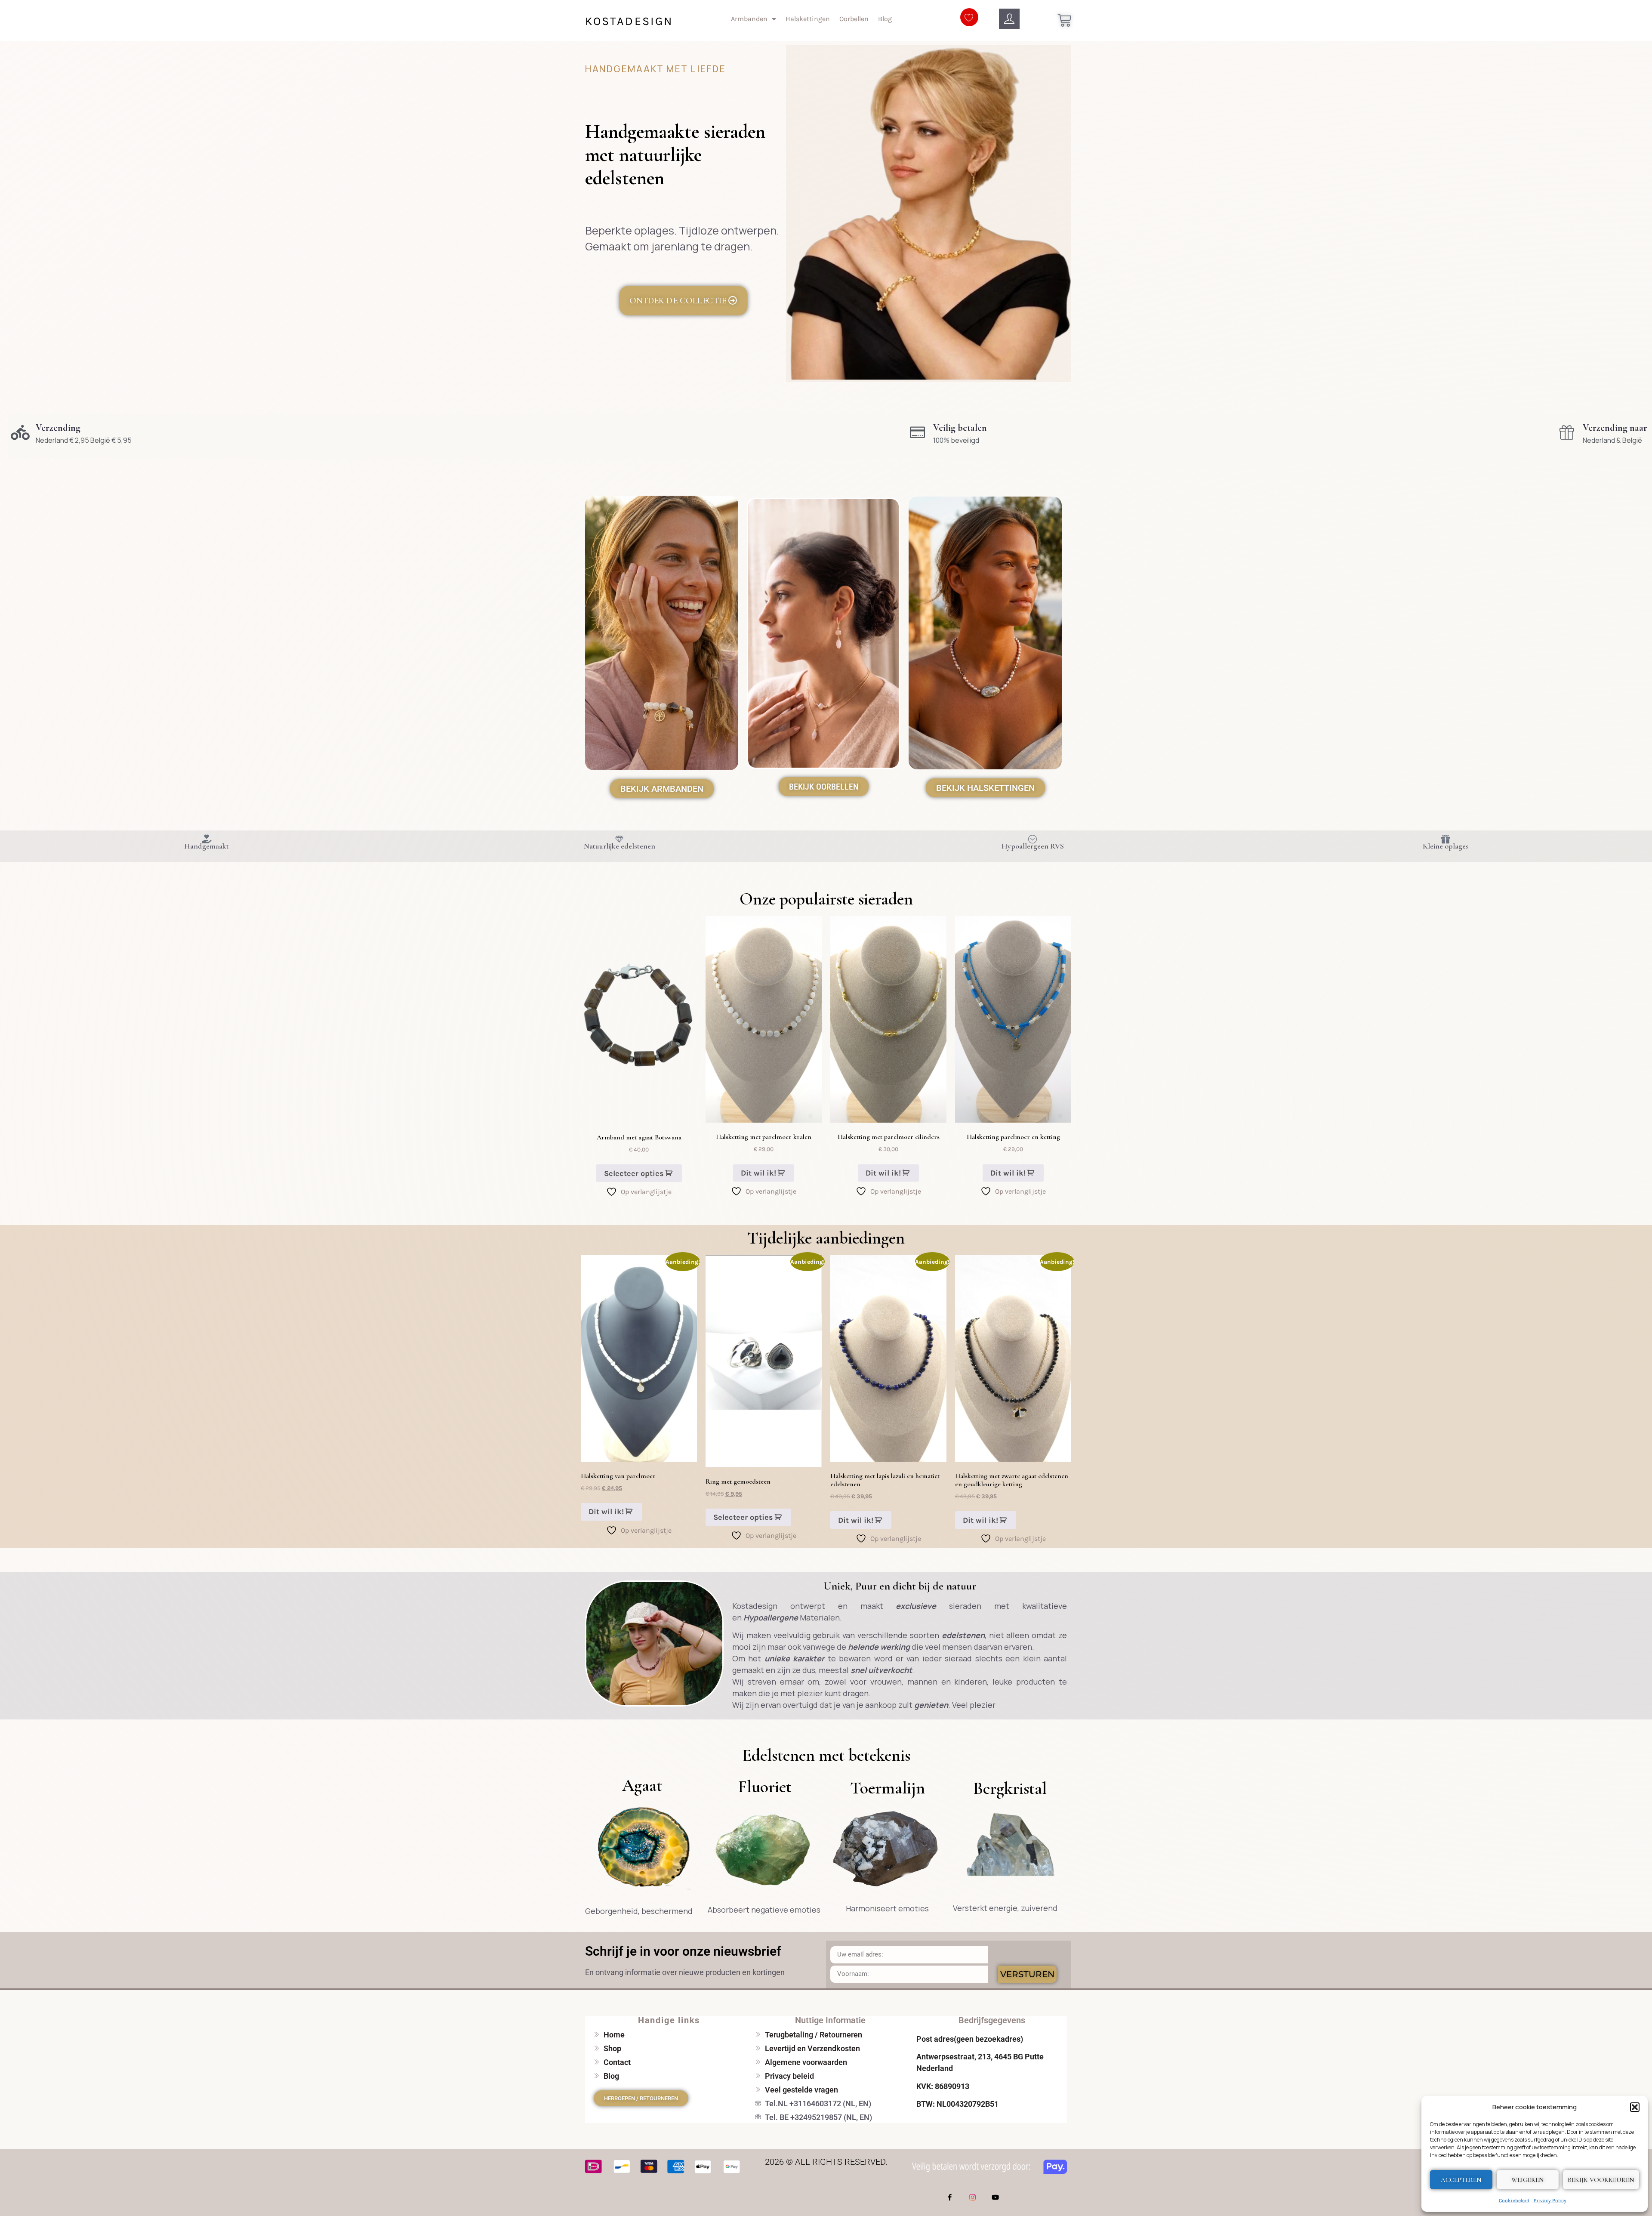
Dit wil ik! (758, 1173)
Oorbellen (854, 19)
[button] (1635, 2107)
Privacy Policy (1550, 2201)
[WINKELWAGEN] (1064, 20)
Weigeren (1528, 2180)
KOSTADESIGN (629, 21)
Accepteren (1461, 2180)
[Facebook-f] (950, 2197)
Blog (885, 19)
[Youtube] (996, 2197)
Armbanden (749, 19)
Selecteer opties (634, 1173)
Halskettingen (808, 19)
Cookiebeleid (1514, 2201)
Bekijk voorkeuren (1601, 2180)
